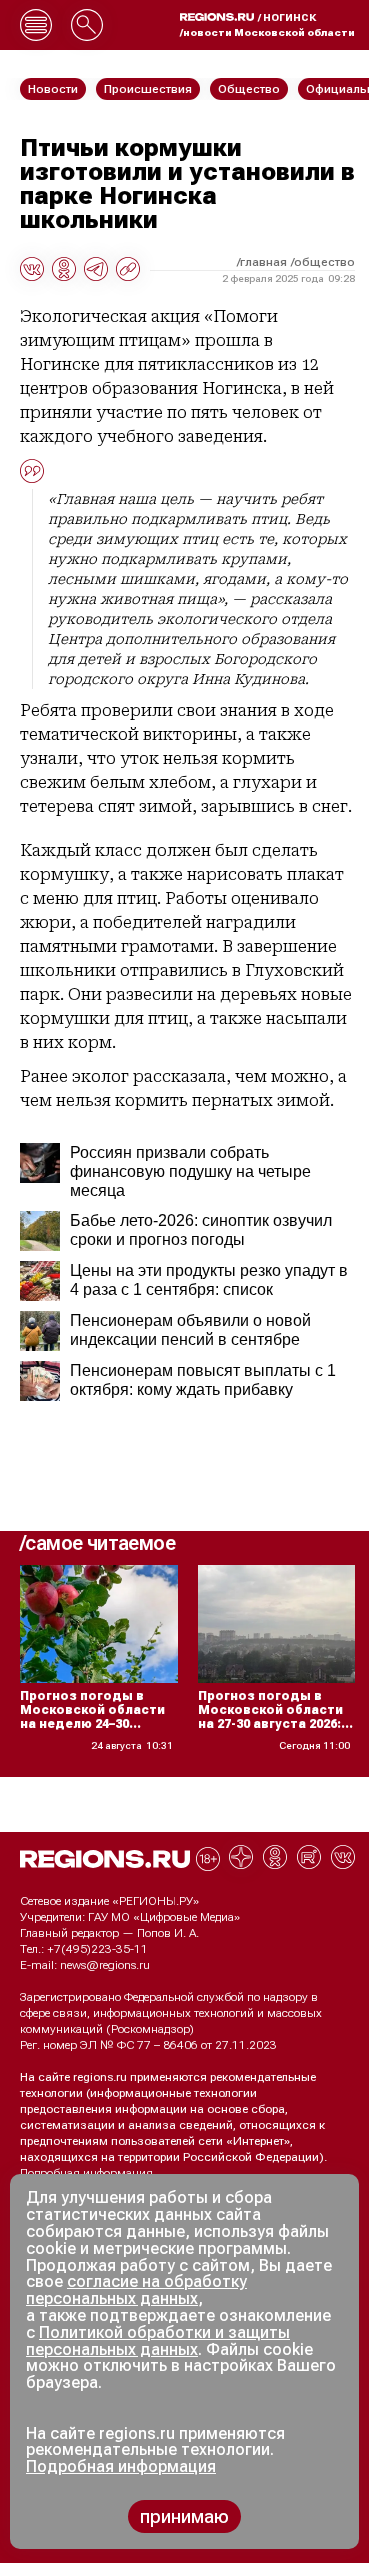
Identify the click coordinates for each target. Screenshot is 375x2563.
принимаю (184, 2516)
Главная (263, 262)
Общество (324, 262)
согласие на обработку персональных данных (136, 2290)
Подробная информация (86, 2173)
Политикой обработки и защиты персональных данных (158, 2341)
